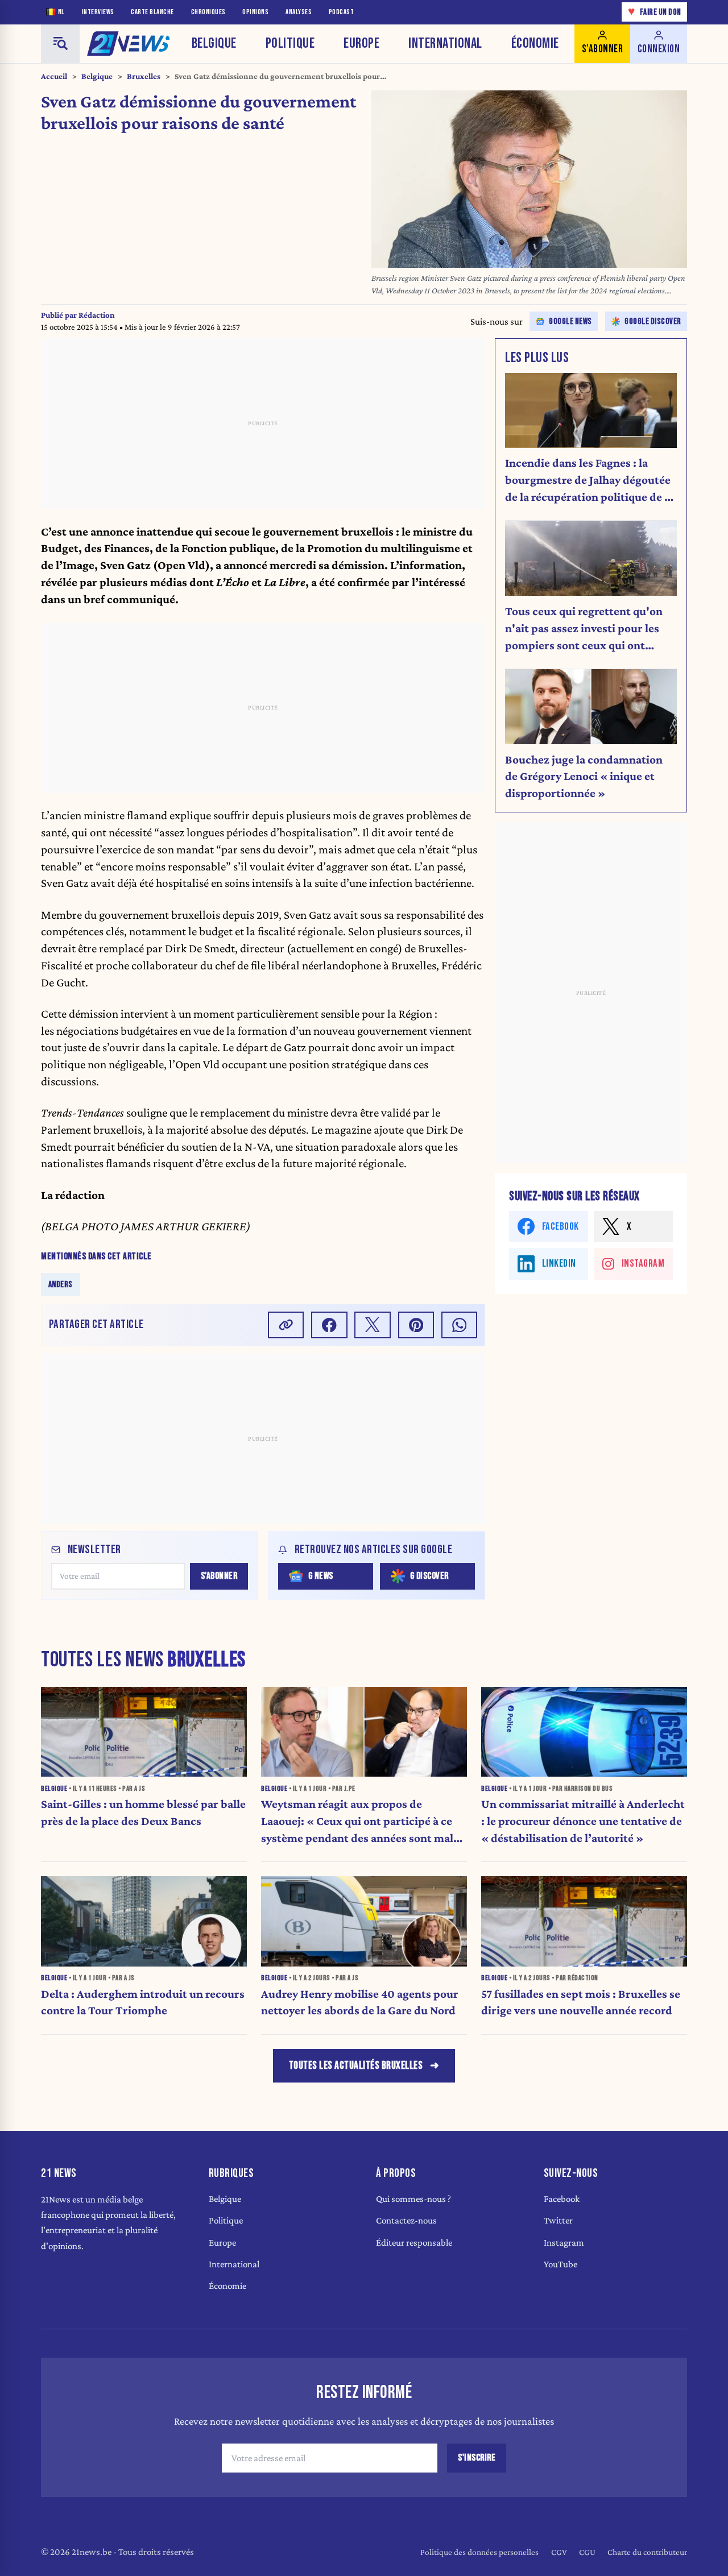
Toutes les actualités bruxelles (356, 2066)
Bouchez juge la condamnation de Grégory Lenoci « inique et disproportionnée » (584, 777)
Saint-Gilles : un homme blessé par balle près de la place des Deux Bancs (143, 1812)
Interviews (98, 12)
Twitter (558, 2220)
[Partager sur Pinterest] (416, 1325)
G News (321, 1576)
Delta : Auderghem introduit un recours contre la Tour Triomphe (143, 2002)
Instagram (564, 2243)
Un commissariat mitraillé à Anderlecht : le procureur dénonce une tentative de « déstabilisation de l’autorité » (583, 1821)
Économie (535, 43)
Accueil (54, 76)
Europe (361, 43)
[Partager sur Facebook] (329, 1325)
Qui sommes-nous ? (413, 2199)
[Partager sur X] (373, 1325)
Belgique (214, 43)
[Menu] (60, 44)
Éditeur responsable (414, 2243)
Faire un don (655, 12)
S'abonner (219, 1576)
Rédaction (97, 315)
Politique (290, 43)
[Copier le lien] (286, 1325)
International (445, 43)
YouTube (561, 2264)
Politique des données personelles (479, 2552)
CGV (559, 2552)
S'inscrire (477, 2458)
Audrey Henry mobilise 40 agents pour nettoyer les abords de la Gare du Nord (360, 2002)
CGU (587, 2552)
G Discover (429, 1576)
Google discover (653, 322)
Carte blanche (152, 12)
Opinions (255, 12)
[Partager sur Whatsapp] (460, 1325)
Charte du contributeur (647, 2552)
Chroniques (208, 12)
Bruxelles (144, 76)
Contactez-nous (406, 2220)
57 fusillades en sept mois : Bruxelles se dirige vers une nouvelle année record (581, 2002)
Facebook (562, 2199)
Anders (61, 1285)
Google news (570, 322)
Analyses (299, 12)
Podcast (342, 12)
